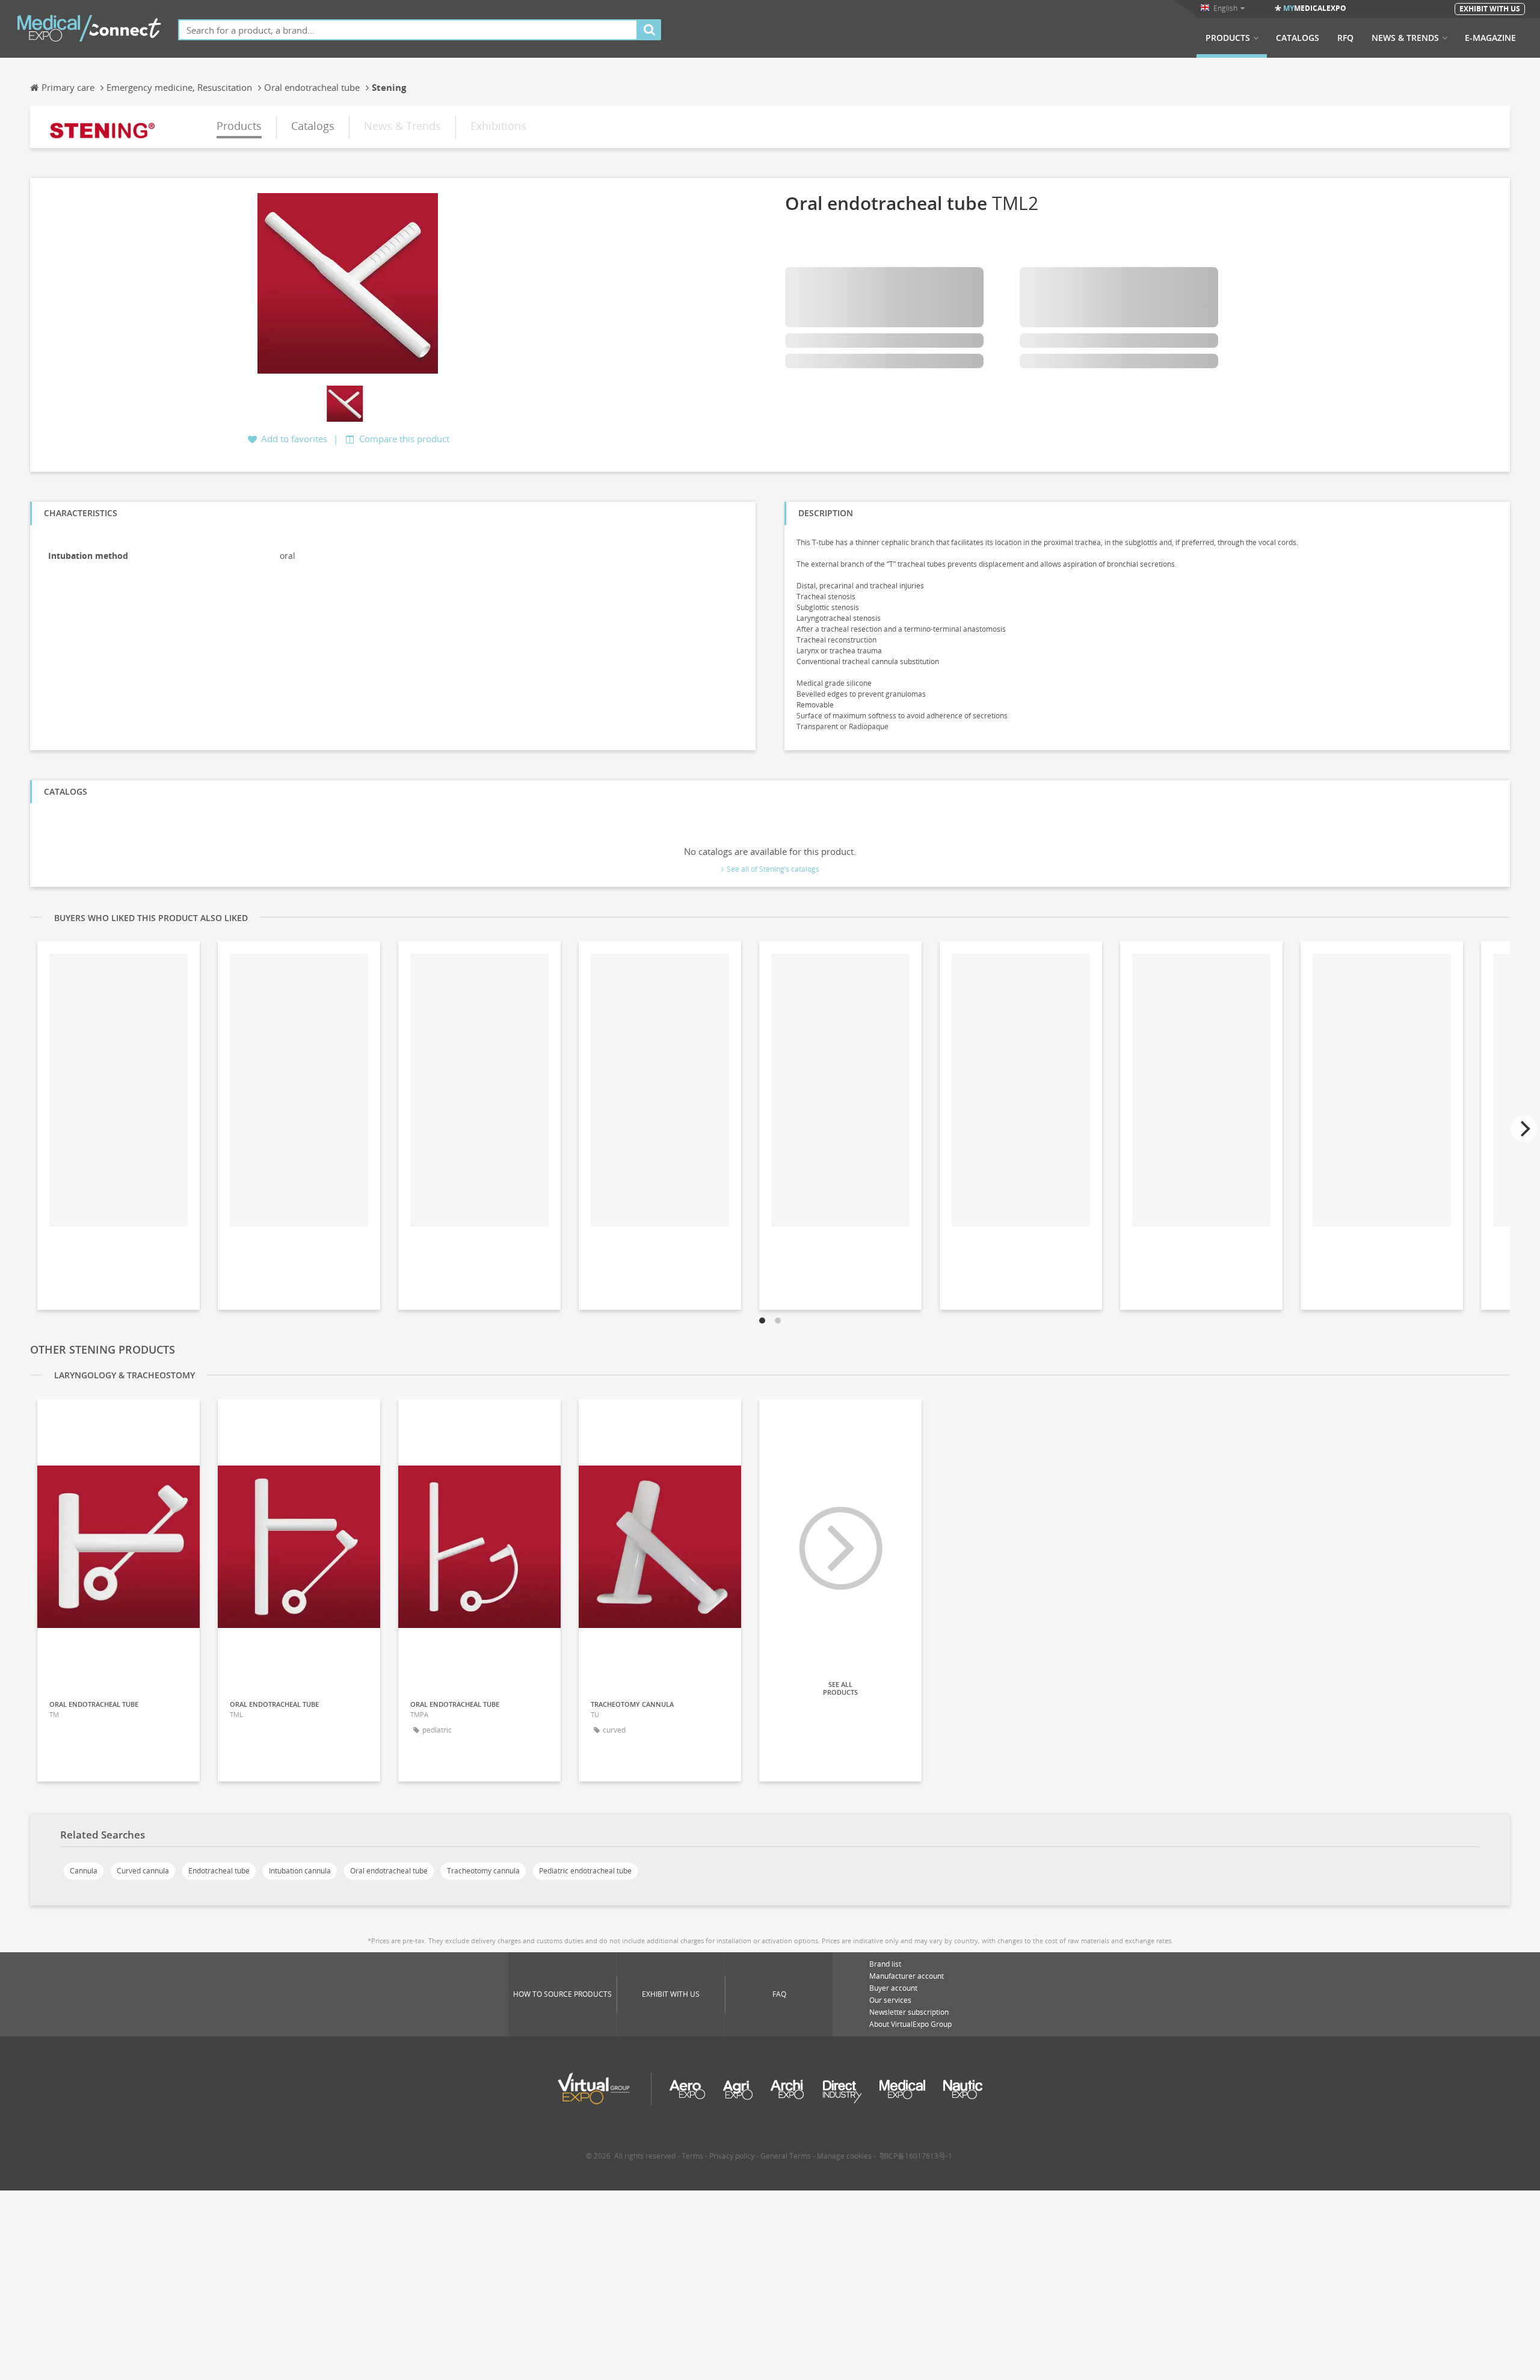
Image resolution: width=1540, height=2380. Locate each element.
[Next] (1524, 1129)
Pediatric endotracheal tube (585, 1871)
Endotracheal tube (219, 1871)
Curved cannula (143, 1871)
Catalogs (1298, 38)
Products (1228, 38)
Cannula (84, 1871)
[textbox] (408, 30)
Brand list (885, 1964)
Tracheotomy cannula (483, 1871)
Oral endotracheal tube (389, 1871)
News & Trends (1405, 38)
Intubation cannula (300, 1871)
